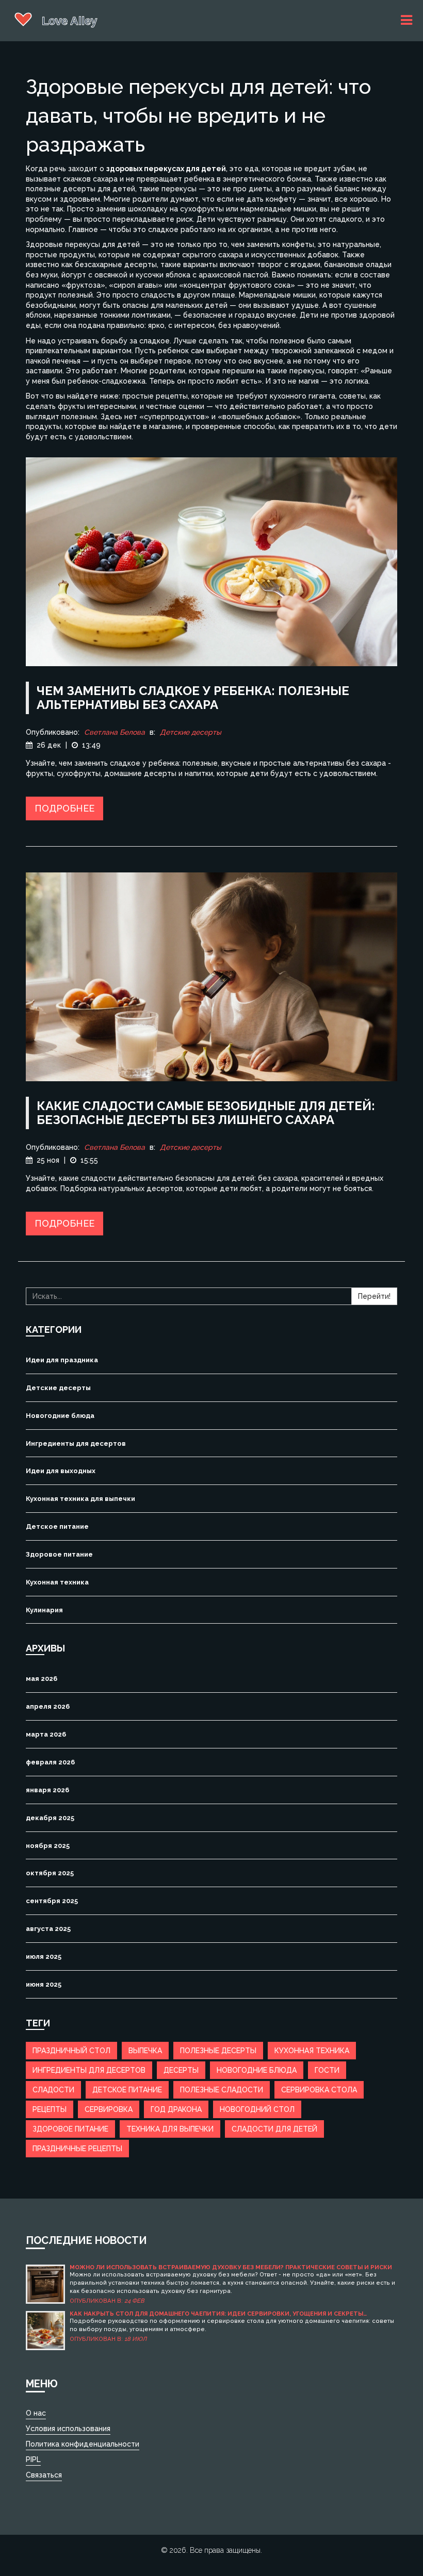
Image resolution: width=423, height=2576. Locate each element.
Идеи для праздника (62, 1360)
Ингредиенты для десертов (76, 1443)
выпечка (145, 2051)
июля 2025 (44, 1956)
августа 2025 (48, 1929)
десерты (181, 2070)
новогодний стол (257, 2109)
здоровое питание (70, 2129)
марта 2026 (46, 1734)
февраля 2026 (50, 1762)
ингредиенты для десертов (89, 2070)
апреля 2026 (48, 1706)
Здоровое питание (59, 1554)
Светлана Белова (115, 732)
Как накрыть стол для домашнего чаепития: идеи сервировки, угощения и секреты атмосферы (216, 2314)
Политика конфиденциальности (83, 2444)
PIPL (33, 2459)
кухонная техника (312, 2051)
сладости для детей (274, 2129)
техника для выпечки (170, 2129)
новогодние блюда (257, 2070)
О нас (36, 2413)
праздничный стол (71, 2051)
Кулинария (44, 1610)
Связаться (44, 2475)
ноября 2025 (48, 1846)
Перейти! (374, 1296)
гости (327, 2070)
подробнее (64, 808)
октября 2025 (50, 1873)
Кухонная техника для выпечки (80, 1499)
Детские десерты (191, 732)
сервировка (109, 2109)
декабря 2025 (50, 1818)
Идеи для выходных (61, 1471)
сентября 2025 (52, 1901)
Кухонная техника (57, 1582)
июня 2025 (44, 1984)
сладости (53, 2090)
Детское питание (57, 1526)
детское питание (127, 2090)
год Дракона (176, 2109)
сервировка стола (319, 2090)
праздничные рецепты (77, 2149)
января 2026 (47, 1790)
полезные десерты (218, 2051)
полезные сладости (222, 2090)
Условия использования (68, 2429)
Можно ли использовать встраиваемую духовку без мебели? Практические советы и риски (231, 2267)
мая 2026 (42, 1679)
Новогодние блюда (60, 1416)
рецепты (50, 2109)
